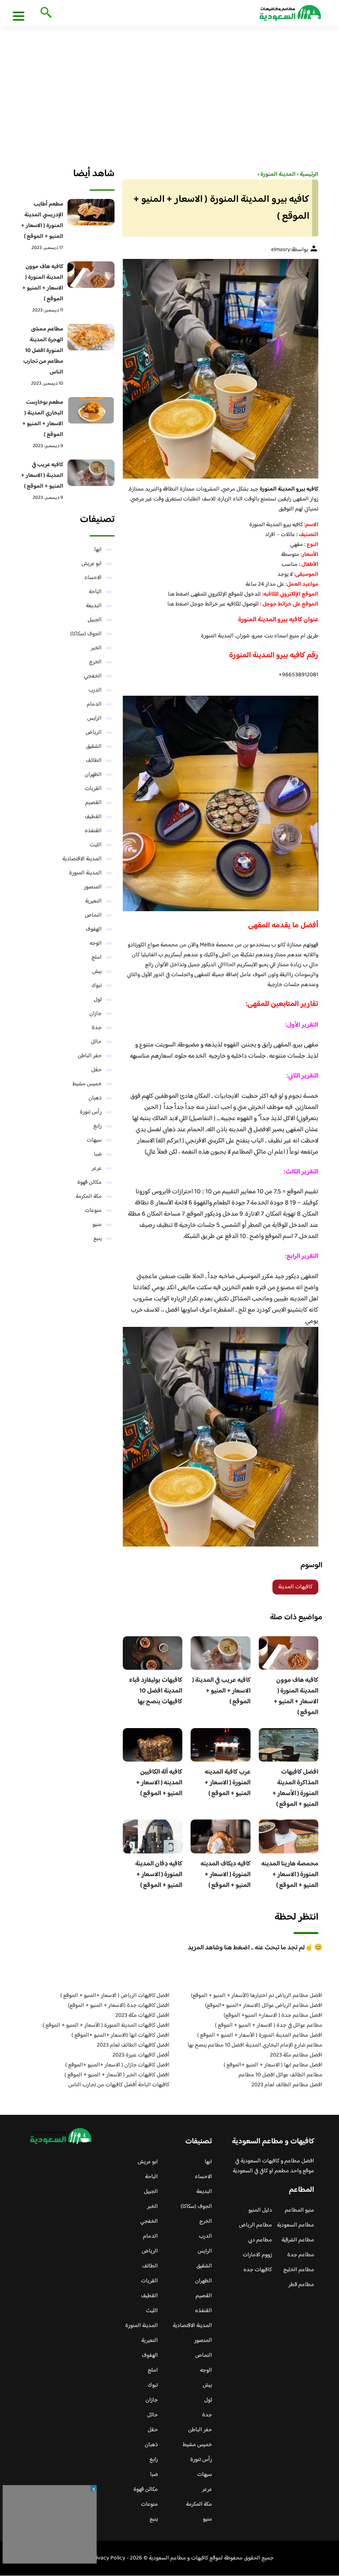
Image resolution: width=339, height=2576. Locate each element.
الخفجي (93, 676)
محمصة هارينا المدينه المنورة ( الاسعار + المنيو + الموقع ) (290, 1875)
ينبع (98, 1239)
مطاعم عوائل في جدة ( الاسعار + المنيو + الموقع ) (269, 2025)
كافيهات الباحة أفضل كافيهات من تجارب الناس (119, 2085)
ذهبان (95, 1098)
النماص (93, 915)
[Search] (44, 13)
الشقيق (94, 747)
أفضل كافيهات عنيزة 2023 (141, 2055)
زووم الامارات (257, 2255)
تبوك (97, 986)
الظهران (93, 775)
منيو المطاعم (300, 2210)
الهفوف (94, 929)
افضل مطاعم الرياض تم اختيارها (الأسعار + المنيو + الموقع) (257, 1996)
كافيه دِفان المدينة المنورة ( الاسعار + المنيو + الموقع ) (159, 1875)
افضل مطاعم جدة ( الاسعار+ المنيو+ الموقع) (273, 2016)
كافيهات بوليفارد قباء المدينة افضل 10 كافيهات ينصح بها (156, 1691)
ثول (98, 1000)
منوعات (93, 1211)
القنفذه (93, 831)
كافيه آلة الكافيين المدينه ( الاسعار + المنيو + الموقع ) (159, 1783)
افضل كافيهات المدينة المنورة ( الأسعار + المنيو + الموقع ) (106, 2025)
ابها (98, 550)
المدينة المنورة (85, 873)
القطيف (93, 817)
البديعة (94, 606)
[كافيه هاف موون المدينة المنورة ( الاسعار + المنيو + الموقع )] (91, 275)
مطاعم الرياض (255, 2225)
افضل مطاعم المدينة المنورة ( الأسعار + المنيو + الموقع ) (260, 2035)
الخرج (95, 662)
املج (97, 958)
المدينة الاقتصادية (82, 859)
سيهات (94, 1140)
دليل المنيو (260, 2210)
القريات (93, 789)
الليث (96, 845)
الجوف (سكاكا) (86, 634)
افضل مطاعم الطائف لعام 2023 (287, 2085)
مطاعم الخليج (299, 2270)
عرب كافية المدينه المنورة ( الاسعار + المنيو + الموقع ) (228, 1783)
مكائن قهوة (90, 1183)
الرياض (94, 733)
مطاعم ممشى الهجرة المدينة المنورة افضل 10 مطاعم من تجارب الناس (43, 351)
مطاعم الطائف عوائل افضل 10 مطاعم (281, 2075)
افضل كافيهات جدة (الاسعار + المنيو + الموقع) (119, 2006)
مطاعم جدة (301, 2255)
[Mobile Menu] (19, 16)
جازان (95, 1014)
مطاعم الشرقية (298, 2240)
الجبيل (95, 620)
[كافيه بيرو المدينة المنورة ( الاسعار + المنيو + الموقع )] (221, 369)
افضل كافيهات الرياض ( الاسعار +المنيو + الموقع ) (115, 1996)
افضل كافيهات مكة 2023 (142, 2016)
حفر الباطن (90, 1056)
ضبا (98, 1154)
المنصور (93, 887)
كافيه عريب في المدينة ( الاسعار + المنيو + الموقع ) (221, 1691)
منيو (97, 1225)
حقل (97, 1070)
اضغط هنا (179, 594)
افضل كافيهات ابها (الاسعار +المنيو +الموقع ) (121, 2035)
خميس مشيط (87, 1084)
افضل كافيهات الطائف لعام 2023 (133, 2045)
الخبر (96, 648)
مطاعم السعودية (296, 2225)
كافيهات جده (258, 2270)
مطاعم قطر (301, 2285)
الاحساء (93, 578)
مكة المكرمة (89, 1197)
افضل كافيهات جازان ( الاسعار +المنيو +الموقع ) (117, 2065)
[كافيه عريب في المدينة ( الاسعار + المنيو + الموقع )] (91, 473)
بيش (97, 972)
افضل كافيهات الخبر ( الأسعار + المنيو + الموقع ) (117, 2075)
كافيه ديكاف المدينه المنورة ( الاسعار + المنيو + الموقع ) (226, 1875)
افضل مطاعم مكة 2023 (296, 2055)
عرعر (97, 1168)
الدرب (95, 690)
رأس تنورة (91, 1112)
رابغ (98, 1126)
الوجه (96, 943)
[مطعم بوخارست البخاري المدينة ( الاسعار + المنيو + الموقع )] (91, 410)
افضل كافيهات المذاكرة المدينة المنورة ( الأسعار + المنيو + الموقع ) (295, 1788)
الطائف (94, 761)
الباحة (95, 592)
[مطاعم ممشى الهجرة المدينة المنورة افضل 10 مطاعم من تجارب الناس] (91, 337)
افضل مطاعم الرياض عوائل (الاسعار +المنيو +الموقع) (264, 2006)
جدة (97, 1028)
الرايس (94, 718)
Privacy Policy (108, 2558)
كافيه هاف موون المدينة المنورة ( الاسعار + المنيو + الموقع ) (296, 1696)
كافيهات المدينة (295, 1587)
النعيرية (93, 901)
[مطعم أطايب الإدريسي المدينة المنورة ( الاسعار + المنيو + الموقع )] (91, 212)
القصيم (93, 803)
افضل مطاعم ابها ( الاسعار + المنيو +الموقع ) (273, 2065)
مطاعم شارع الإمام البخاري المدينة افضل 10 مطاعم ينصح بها (255, 2045)
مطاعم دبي (260, 2240)
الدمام (94, 704)
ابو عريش (92, 564)
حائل (96, 1042)
